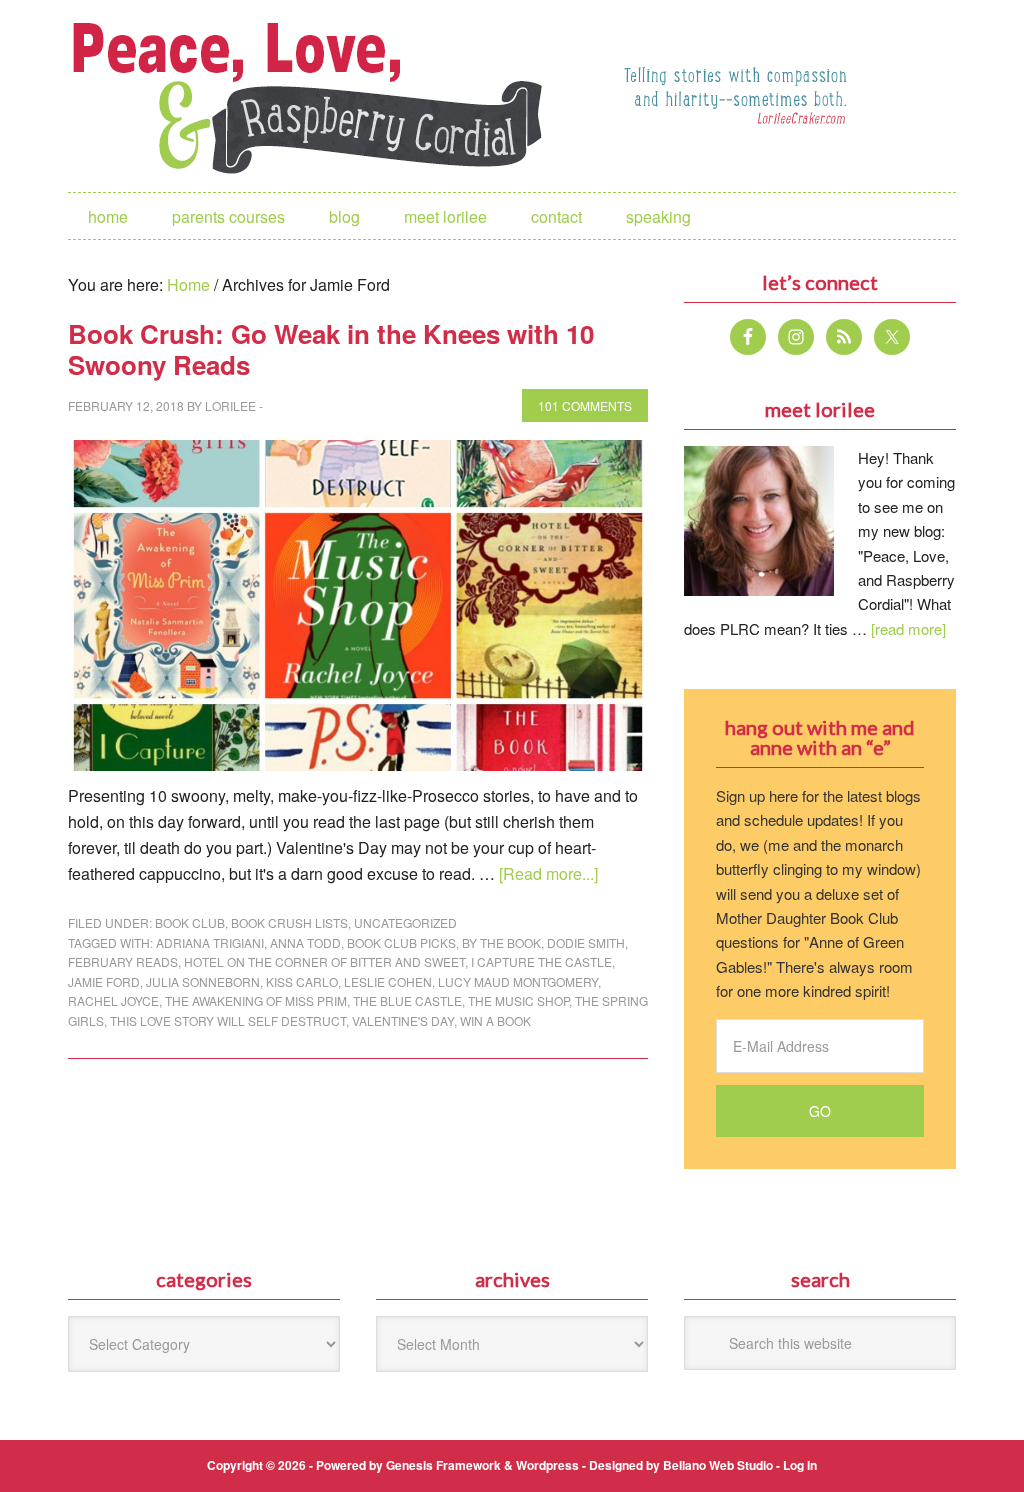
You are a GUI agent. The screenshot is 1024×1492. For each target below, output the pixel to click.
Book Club (190, 922)
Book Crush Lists (289, 922)
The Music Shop (518, 1000)
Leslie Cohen (388, 981)
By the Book (501, 942)
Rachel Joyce (113, 1000)
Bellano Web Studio (718, 1465)
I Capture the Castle (541, 961)
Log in (800, 1465)
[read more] (908, 628)
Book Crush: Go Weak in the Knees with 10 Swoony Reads (331, 349)
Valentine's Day (403, 1020)
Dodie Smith (586, 942)
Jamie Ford (104, 981)
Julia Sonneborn (203, 981)
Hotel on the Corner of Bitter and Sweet (324, 961)
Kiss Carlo (302, 981)
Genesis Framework (443, 1465)
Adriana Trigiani (210, 942)
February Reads (123, 961)
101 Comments (585, 405)
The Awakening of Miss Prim (256, 1000)
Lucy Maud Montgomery (518, 981)
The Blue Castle (407, 1000)
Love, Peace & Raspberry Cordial (318, 96)
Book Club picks (401, 942)
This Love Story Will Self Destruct (228, 1020)
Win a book (495, 1020)
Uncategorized (405, 922)
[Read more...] (548, 873)
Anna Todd (305, 942)
